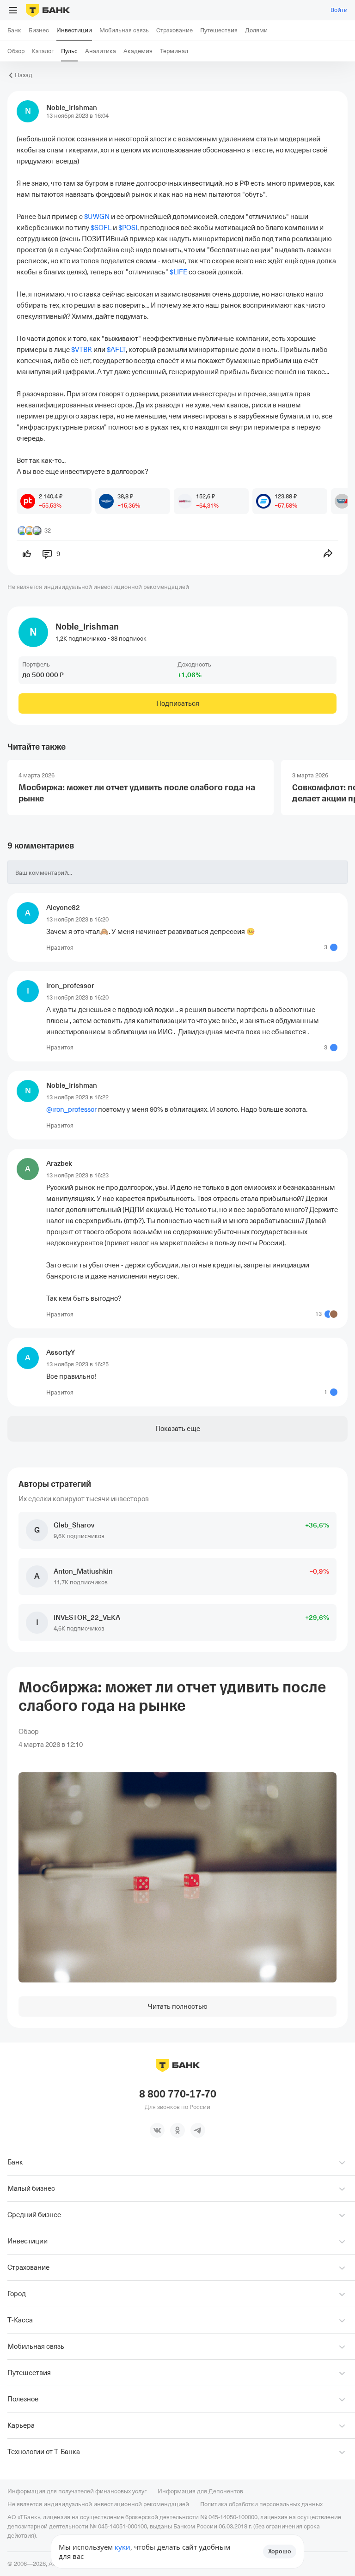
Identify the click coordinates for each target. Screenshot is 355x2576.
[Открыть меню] (13, 10)
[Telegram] (198, 2130)
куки (122, 2547)
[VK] (157, 2130)
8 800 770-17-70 (178, 2094)
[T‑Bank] (48, 10)
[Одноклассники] (177, 2130)
